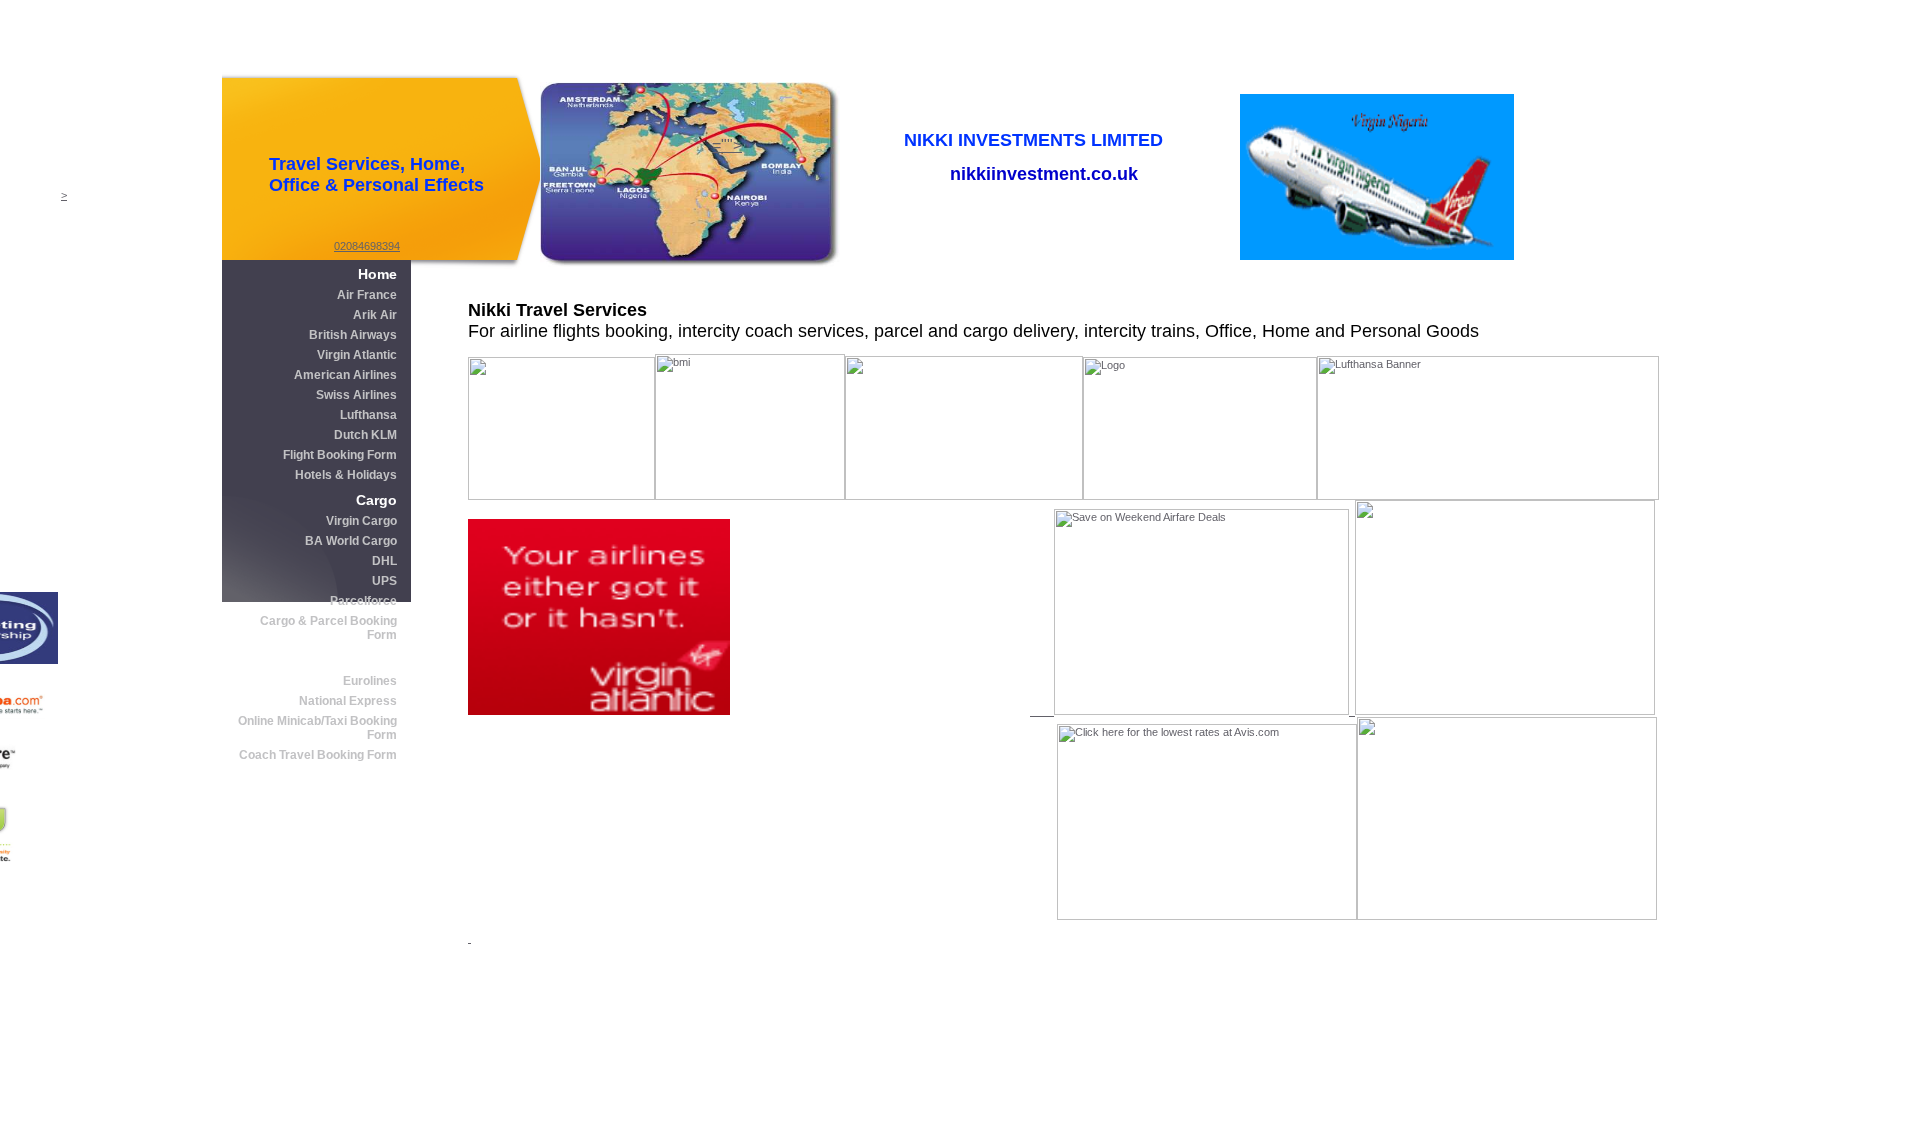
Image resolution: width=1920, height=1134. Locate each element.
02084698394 (367, 246)
